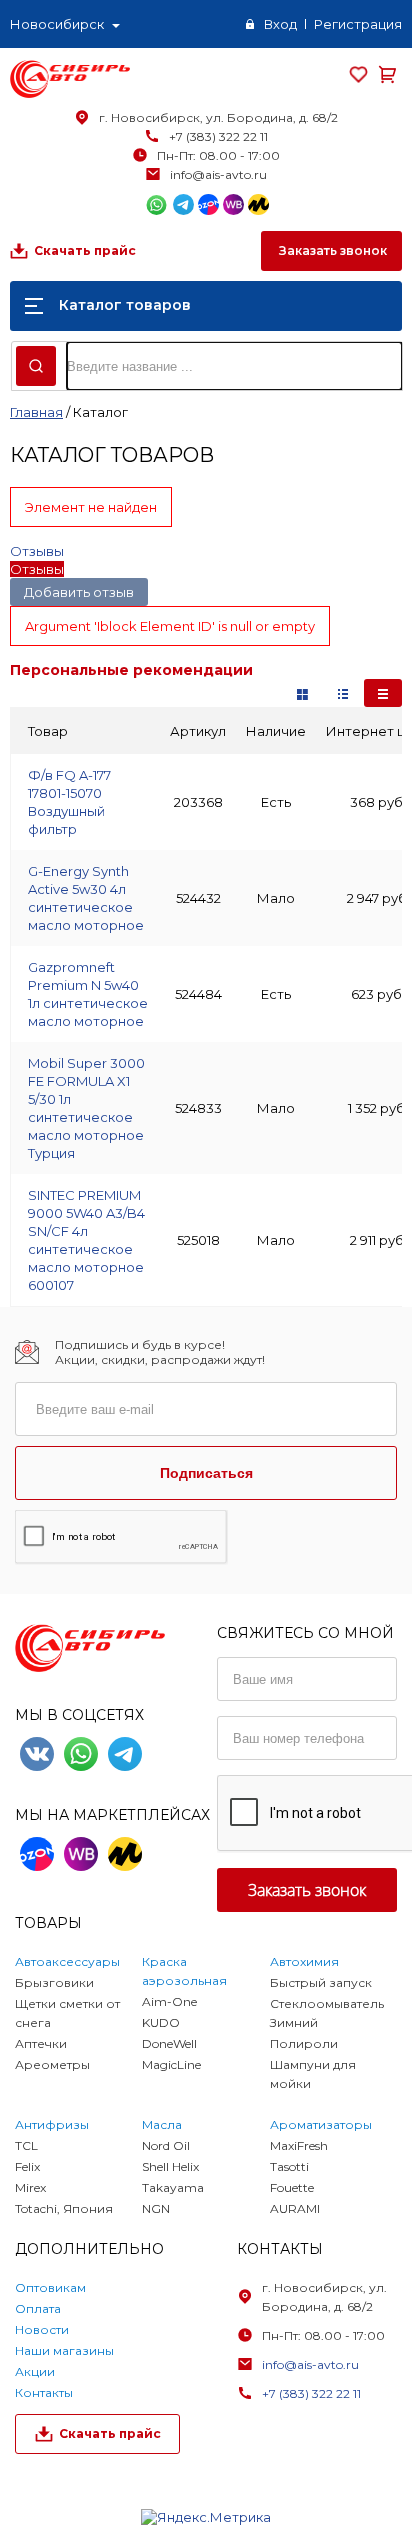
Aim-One (169, 2001)
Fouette (292, 2187)
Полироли (304, 2043)
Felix (27, 2166)
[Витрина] (302, 693)
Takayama (173, 2187)
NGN (156, 2208)
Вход (280, 24)
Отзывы (37, 551)
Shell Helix (170, 2166)
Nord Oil (166, 2145)
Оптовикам (50, 2287)
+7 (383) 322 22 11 (218, 136)
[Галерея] (343, 693)
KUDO (161, 2022)
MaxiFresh (299, 2145)
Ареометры (52, 2064)
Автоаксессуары (67, 1961)
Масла (162, 2124)
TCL (26, 2145)
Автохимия (304, 1961)
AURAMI (295, 2208)
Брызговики (54, 1982)
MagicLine (171, 2064)
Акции (35, 2371)
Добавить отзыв (79, 592)
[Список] (383, 693)
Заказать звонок (331, 250)
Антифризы (52, 2124)
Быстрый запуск (321, 1982)
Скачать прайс (85, 250)
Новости (42, 2329)
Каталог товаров (125, 305)
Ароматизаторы (321, 2124)
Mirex (30, 2187)
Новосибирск (57, 24)
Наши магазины (64, 2350)
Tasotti (289, 2166)
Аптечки (41, 2043)
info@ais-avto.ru (218, 174)
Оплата (38, 2308)
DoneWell (169, 2043)
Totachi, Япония (64, 2208)
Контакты (44, 2392)
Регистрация (358, 24)
